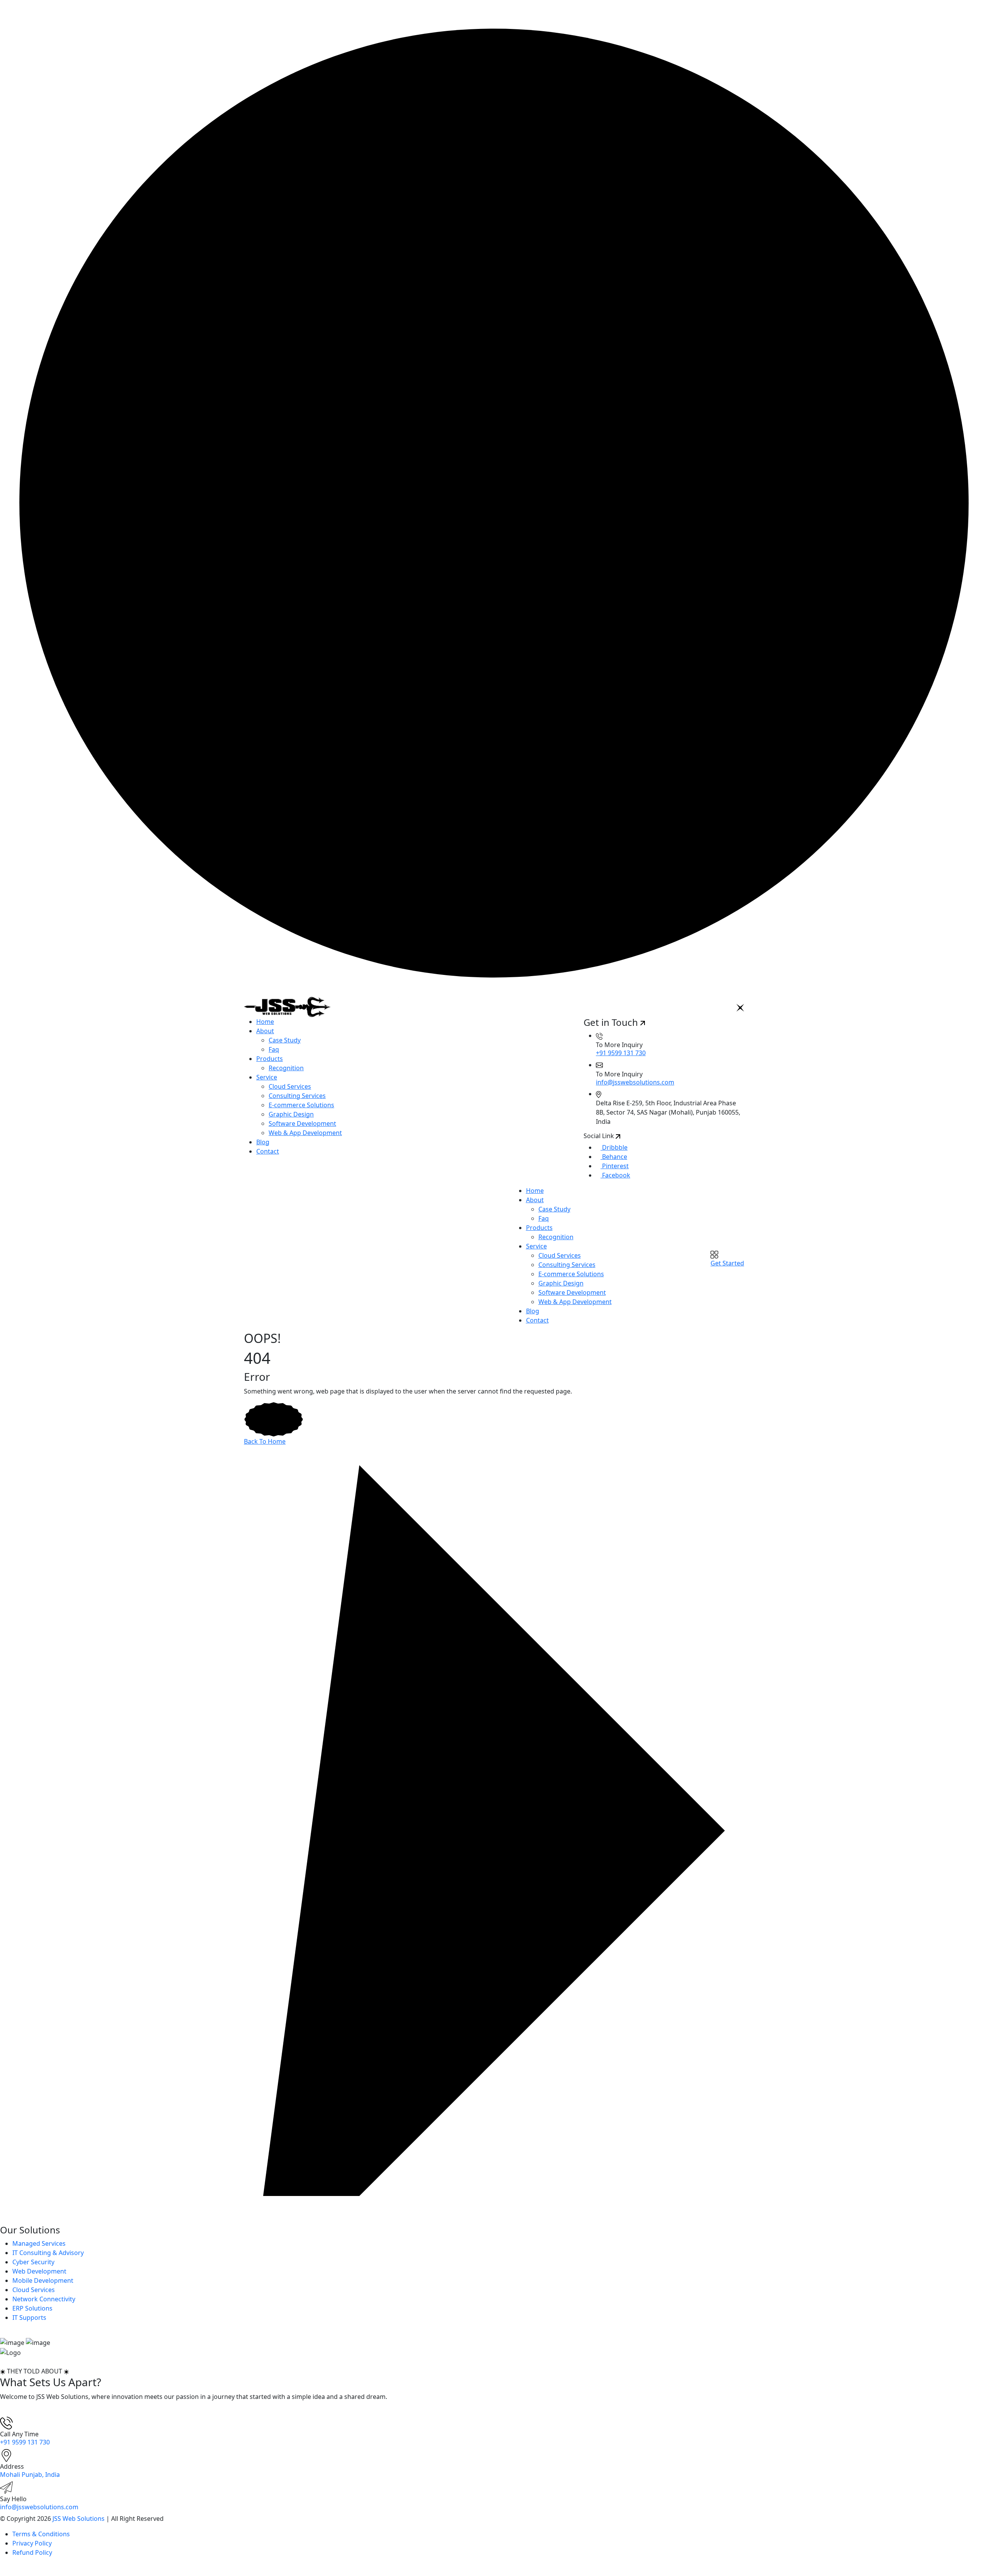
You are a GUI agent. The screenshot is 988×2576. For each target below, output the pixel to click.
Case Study (285, 1040)
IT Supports (29, 2318)
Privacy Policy (32, 2543)
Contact (268, 1151)
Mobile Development (43, 2280)
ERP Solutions (32, 2308)
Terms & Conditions (41, 2534)
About (265, 1031)
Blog (263, 1142)
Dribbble (614, 1147)
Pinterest (615, 1166)
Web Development (39, 2271)
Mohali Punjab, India (30, 2475)
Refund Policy (32, 2552)
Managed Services (39, 2243)
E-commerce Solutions (301, 1105)
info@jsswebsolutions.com (635, 1082)
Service (267, 1077)
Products (270, 1059)
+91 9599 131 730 (621, 1053)
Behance (614, 1157)
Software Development (302, 1123)
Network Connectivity (44, 2299)
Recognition (286, 1068)
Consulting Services (297, 1096)
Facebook (615, 1175)
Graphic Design (291, 1114)
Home (265, 1022)
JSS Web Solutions (79, 2519)
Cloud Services (290, 1086)
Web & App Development (305, 1133)
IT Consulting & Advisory (48, 2253)
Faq (274, 1049)
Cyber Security (33, 2262)
